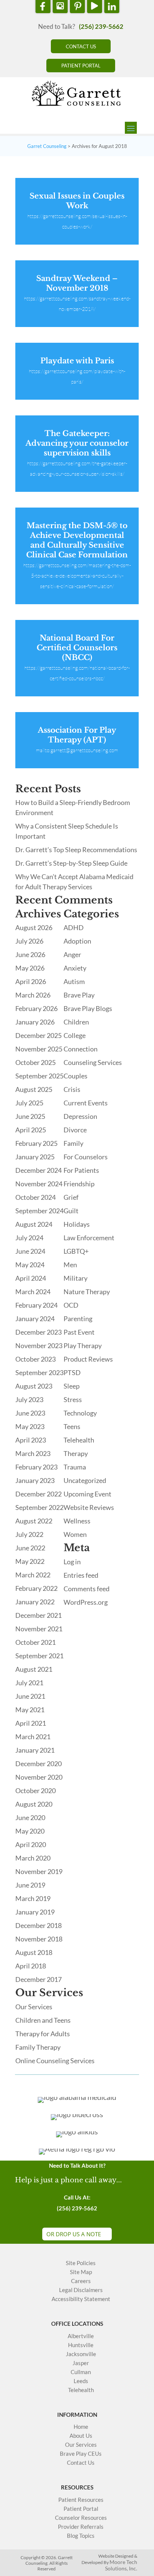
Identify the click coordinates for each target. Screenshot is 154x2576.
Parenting (78, 1319)
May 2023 (30, 1426)
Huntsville (81, 2345)
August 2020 (34, 1804)
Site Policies (81, 2263)
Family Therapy (38, 2047)
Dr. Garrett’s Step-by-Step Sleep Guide (71, 863)
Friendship (79, 1184)
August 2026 (34, 927)
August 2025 (34, 1089)
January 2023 (35, 1480)
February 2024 (36, 1305)
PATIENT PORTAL (81, 66)
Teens (72, 1426)
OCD (71, 1305)
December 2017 (38, 1979)
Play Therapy (83, 1345)
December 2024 (38, 1170)
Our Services (34, 2007)
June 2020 (30, 1817)
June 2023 (30, 1413)
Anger (72, 954)
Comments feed (87, 1589)
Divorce (75, 1130)
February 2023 (36, 1467)
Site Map (81, 2272)
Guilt (71, 1211)
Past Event (79, 1332)
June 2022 (30, 1548)
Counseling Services (93, 1062)
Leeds (81, 2381)
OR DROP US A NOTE (74, 2234)
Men (70, 1265)
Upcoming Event (87, 1494)
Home (81, 2427)
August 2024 (34, 1224)
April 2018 (31, 1966)
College (75, 1035)
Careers (81, 2281)
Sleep (72, 1386)
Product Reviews (88, 1359)
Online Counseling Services (55, 2061)
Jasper (81, 2363)
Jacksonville (81, 2354)
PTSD (72, 1372)
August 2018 (34, 1952)
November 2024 (39, 1184)
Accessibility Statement (81, 2299)
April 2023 (31, 1440)
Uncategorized (85, 1480)
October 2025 (36, 1062)
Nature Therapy (87, 1292)
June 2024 (30, 1251)
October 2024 (36, 1197)
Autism (74, 981)
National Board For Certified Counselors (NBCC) (77, 648)
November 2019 (39, 1871)
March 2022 (33, 1575)
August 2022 (34, 1521)
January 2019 (35, 1912)
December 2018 (38, 1925)
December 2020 (38, 1764)
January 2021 (35, 1750)
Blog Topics (81, 2536)
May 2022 (30, 1561)
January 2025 (35, 1157)
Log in (72, 1562)
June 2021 (30, 1696)
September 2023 (39, 1372)
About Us (81, 2436)
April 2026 (31, 981)
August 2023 (34, 1386)
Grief (71, 1197)
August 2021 (34, 1669)
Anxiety (75, 968)
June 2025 (30, 1116)
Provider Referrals (81, 2527)
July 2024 (29, 1238)
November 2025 (39, 1049)
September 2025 (39, 1076)
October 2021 (36, 1642)
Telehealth (79, 1440)
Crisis (72, 1089)
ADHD (74, 927)
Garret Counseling (47, 146)
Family (73, 1143)
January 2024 (35, 1319)
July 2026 (29, 941)
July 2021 (29, 1683)
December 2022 (38, 1494)
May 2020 (30, 1831)
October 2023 (36, 1359)
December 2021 (38, 1615)
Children (76, 1022)
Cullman (81, 2372)
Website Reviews (89, 1507)
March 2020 (33, 1858)
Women (75, 1534)
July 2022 (29, 1534)
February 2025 (36, 1143)
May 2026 (30, 968)
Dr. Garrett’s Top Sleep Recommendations (76, 850)
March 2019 (33, 1898)
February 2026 (36, 1008)
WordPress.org (86, 1602)
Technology (80, 1413)
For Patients (81, 1170)
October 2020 (36, 1791)
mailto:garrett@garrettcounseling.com (77, 750)
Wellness (77, 1521)
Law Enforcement (89, 1238)
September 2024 (39, 1211)
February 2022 (36, 1588)
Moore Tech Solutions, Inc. (121, 2565)
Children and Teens (43, 2020)
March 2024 (33, 1292)
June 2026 (30, 954)
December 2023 (38, 1332)
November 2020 (39, 1777)
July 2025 (29, 1103)
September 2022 (39, 1507)
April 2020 (31, 1844)
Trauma (75, 1467)
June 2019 (30, 1885)
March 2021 (33, 1737)
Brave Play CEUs (81, 2454)
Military (76, 1278)
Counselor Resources (81, 2518)
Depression (80, 1116)
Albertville (81, 2336)
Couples (76, 1076)
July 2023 (29, 1399)
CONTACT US (81, 46)
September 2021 (39, 1656)
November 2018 (39, 1939)
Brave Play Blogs (88, 1008)
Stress (73, 1399)
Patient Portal (81, 2509)
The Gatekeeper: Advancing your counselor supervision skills (77, 443)
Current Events (86, 1103)
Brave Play (79, 995)
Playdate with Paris (77, 361)
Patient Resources (81, 2500)
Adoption (77, 941)
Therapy (76, 1453)
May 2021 (30, 1710)
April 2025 (31, 1130)
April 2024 (31, 1278)
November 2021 (39, 1629)
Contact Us (81, 2463)
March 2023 (33, 1453)
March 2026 (33, 995)
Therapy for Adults (43, 2034)
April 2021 (31, 1723)
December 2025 (38, 1035)
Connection (81, 1049)
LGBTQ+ (76, 1251)
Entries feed (81, 1575)
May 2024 (30, 1265)
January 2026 (35, 1022)
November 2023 (39, 1345)
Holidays (77, 1224)
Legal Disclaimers (81, 2290)
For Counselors (86, 1157)
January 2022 (35, 1602)
